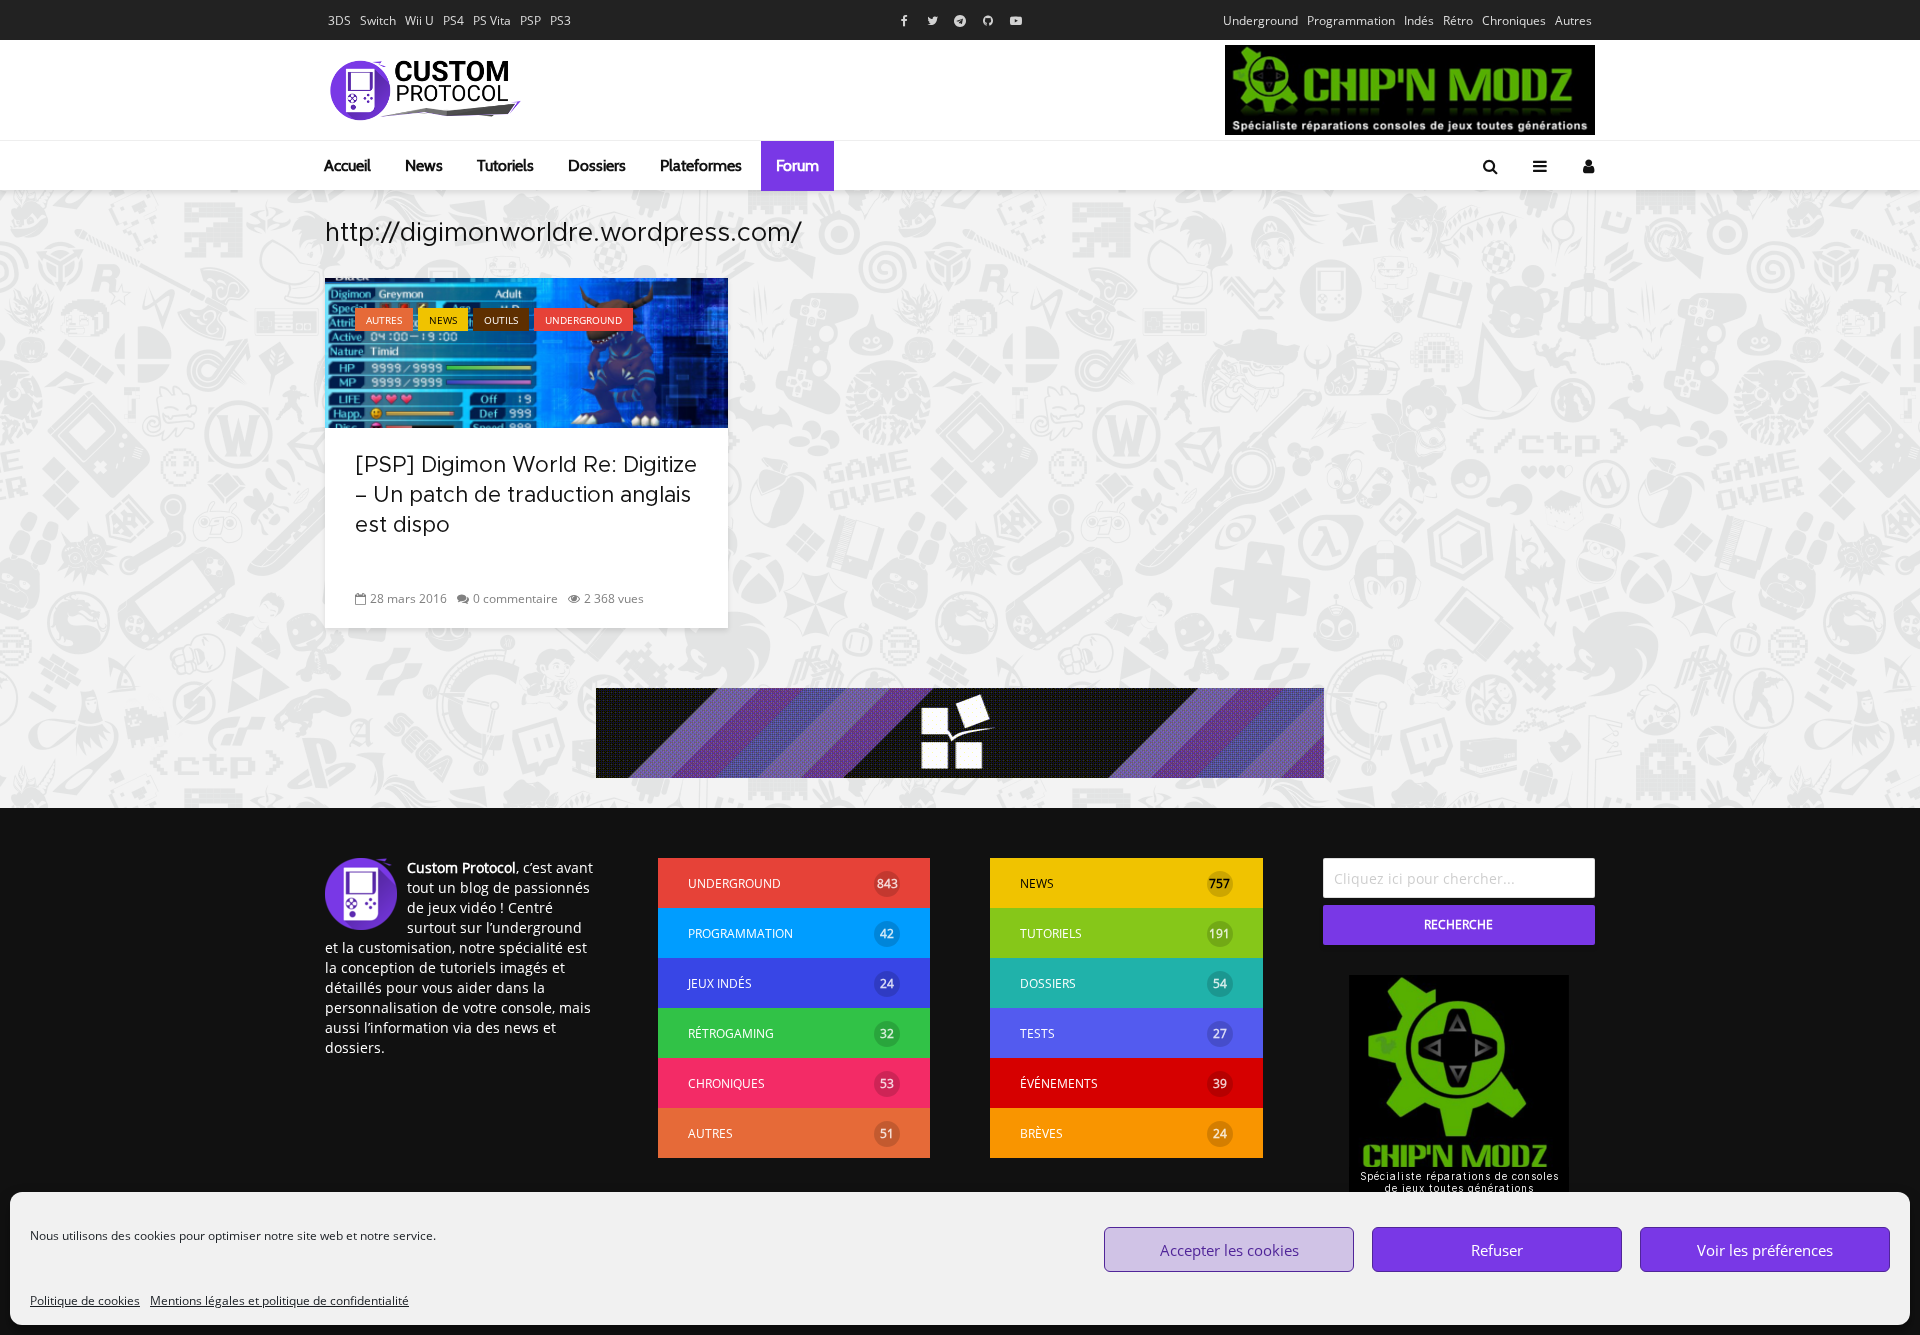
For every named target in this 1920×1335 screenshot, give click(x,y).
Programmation (1351, 20)
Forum (797, 165)
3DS (339, 20)
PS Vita (492, 20)
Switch (378, 20)
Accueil (347, 165)
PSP (530, 20)
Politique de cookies (85, 1300)
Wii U (419, 20)
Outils (501, 320)
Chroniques (1514, 20)
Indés (1419, 20)
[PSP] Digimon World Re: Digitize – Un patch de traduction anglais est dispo (526, 496)
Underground (1260, 20)
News (424, 165)
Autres (1573, 20)
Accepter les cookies (1229, 1250)
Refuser (1497, 1250)
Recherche (1458, 924)
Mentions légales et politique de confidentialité (279, 1300)
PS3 (560, 20)
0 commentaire (515, 598)
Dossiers (597, 165)
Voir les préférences (1765, 1250)
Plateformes (701, 165)
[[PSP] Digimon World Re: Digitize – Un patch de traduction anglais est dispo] (526, 351)
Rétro (1458, 20)
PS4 (453, 20)
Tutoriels (505, 165)
